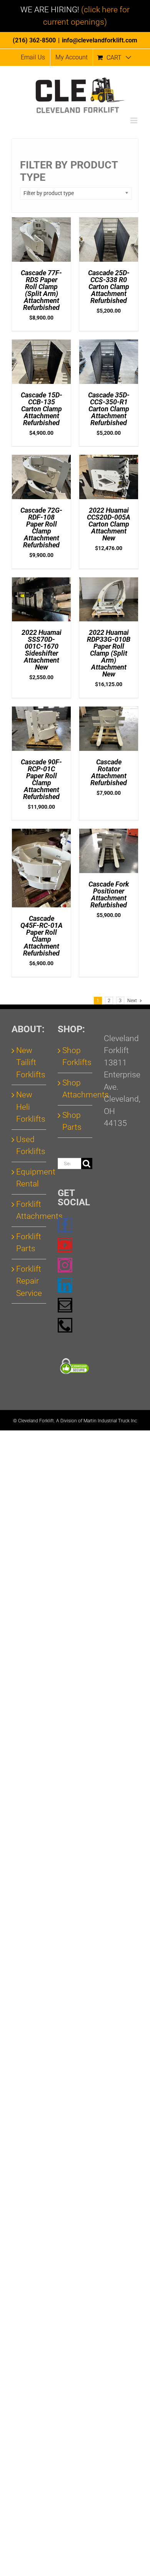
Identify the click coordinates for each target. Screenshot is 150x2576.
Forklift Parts (29, 1243)
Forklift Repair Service (29, 1281)
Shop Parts (72, 1121)
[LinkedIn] (65, 1285)
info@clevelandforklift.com (100, 40)
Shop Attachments (75, 1089)
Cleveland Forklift (36, 1421)
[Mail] (65, 1305)
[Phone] (65, 1325)
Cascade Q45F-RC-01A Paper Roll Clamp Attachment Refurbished (42, 936)
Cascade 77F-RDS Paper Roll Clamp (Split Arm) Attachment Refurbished (41, 290)
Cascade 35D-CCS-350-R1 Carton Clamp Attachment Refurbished (109, 409)
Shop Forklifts (75, 1057)
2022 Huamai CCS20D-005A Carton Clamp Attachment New (109, 524)
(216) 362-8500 (34, 40)
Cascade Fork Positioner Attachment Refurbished (109, 894)
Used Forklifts (29, 1146)
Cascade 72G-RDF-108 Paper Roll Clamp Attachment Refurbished (41, 527)
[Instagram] (65, 1265)
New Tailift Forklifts (29, 1063)
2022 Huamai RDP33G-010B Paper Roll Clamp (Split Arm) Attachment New (109, 653)
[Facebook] (65, 1225)
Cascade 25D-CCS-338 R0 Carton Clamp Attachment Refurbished (109, 287)
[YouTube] (65, 1245)
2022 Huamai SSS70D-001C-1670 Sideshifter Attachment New (42, 650)
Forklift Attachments (29, 1210)
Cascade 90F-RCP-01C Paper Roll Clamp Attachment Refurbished (41, 779)
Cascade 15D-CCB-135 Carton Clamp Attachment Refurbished (42, 409)
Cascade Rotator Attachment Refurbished (109, 772)
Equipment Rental (29, 1178)
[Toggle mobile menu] (134, 120)
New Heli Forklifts (29, 1107)
